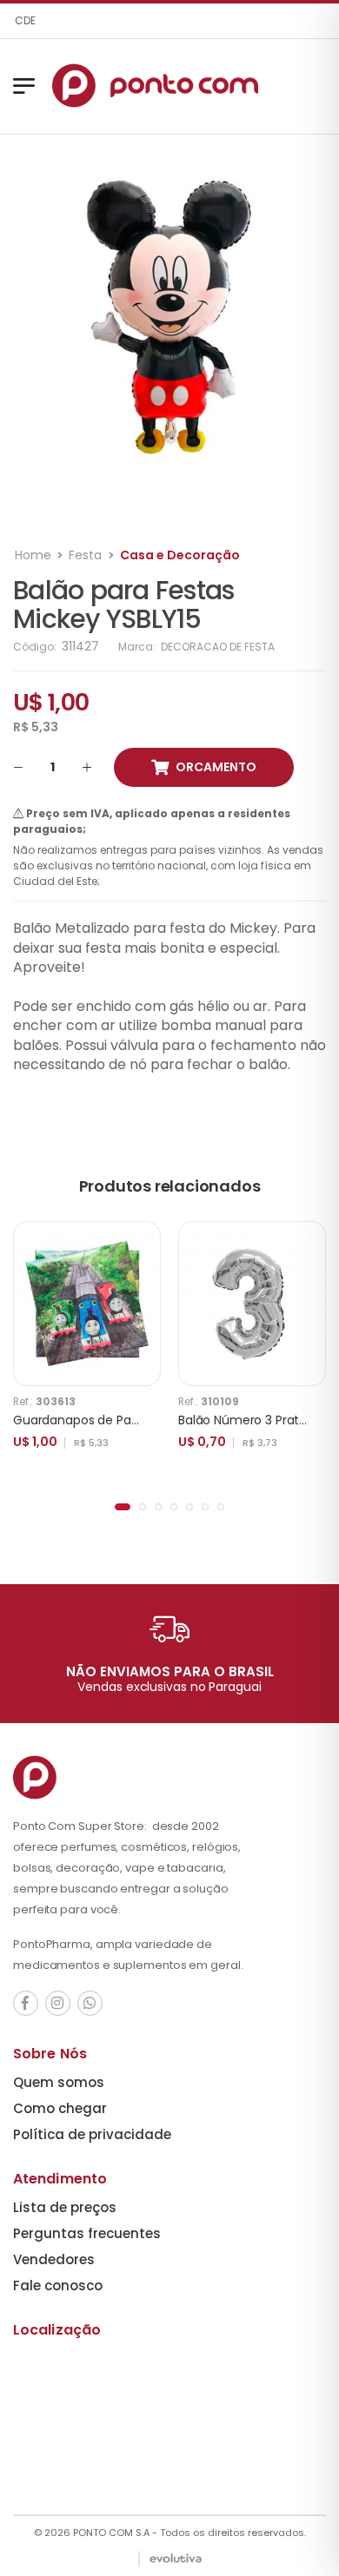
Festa (85, 555)
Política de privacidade (92, 2134)
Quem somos (59, 2082)
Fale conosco (58, 2285)
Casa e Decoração (180, 555)
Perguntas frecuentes (87, 2233)
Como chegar (60, 2108)
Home (33, 555)
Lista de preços (65, 2207)
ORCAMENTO (216, 767)
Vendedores (54, 2259)
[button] (123, 1507)
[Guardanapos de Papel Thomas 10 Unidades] (87, 1304)
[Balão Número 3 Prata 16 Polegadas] (252, 1304)
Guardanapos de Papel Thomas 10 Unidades (144, 1420)
